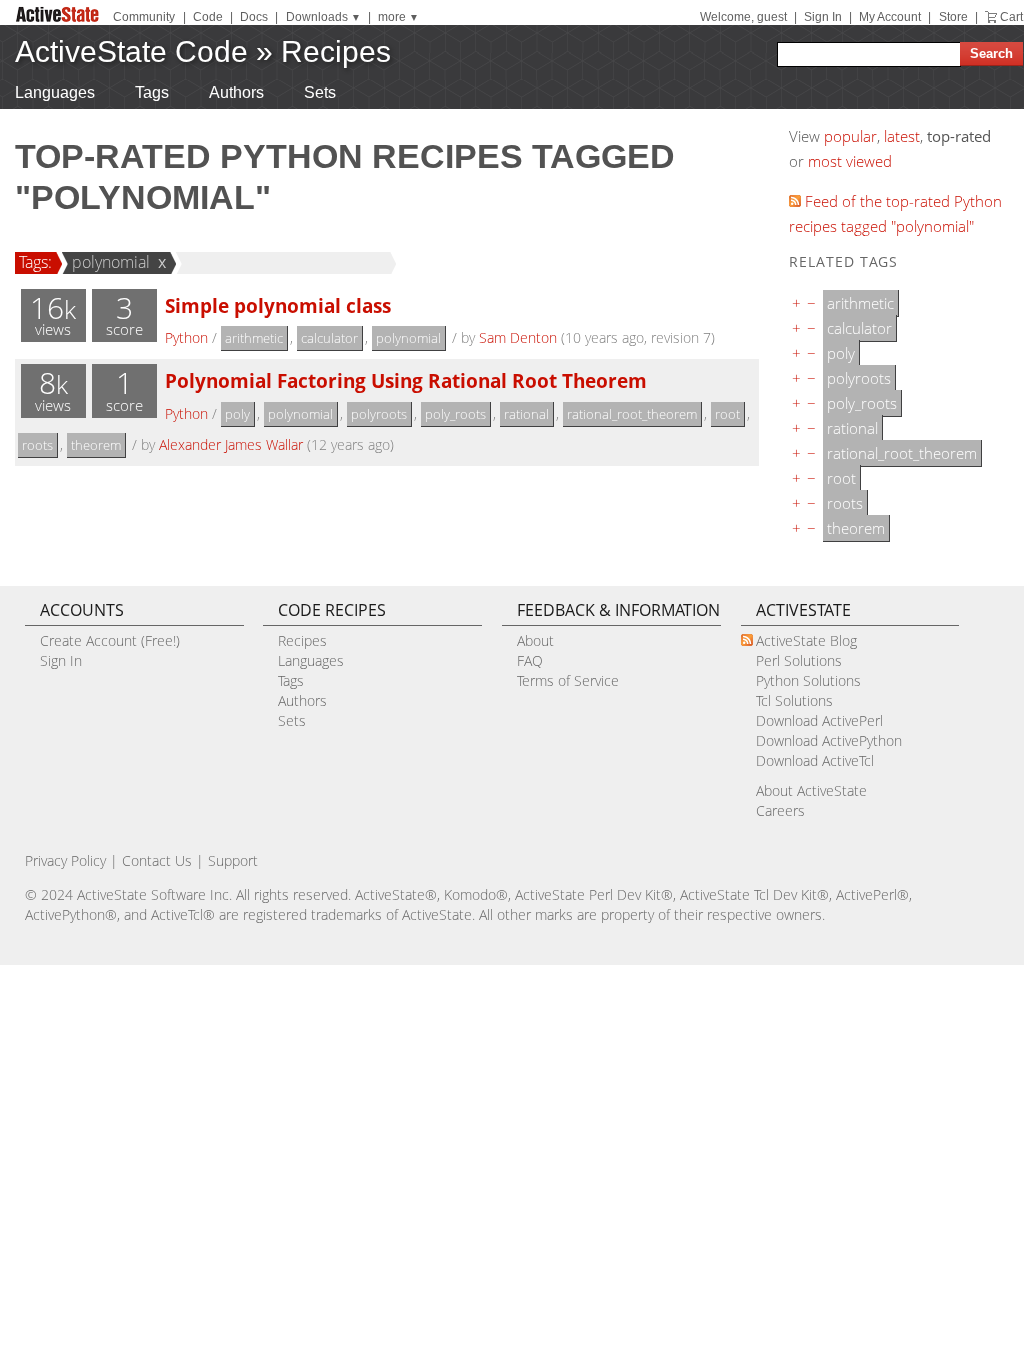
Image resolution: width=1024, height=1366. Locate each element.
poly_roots (455, 414)
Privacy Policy (65, 860)
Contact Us (157, 860)
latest (902, 136)
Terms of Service (568, 680)
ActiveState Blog (806, 640)
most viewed (850, 161)
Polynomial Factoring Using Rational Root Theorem (406, 380)
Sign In (823, 17)
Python (186, 337)
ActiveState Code (131, 51)
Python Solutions (808, 680)
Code (208, 17)
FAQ (530, 660)
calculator (329, 338)
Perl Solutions (799, 660)
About (535, 640)
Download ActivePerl (819, 720)
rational (526, 414)
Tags (152, 92)
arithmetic (254, 338)
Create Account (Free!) (110, 640)
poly (237, 414)
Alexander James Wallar (231, 444)
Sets (320, 92)
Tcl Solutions (794, 700)
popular (850, 136)
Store (953, 17)
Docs (254, 17)
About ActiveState (811, 790)
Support (233, 860)
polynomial (111, 262)
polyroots (379, 414)
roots (37, 445)
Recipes (336, 51)
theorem (96, 445)
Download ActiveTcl (815, 760)
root (727, 414)
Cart (1011, 17)
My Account (890, 17)
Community (144, 17)
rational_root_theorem (632, 414)
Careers (780, 810)
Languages (55, 92)
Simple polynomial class (278, 305)
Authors (236, 92)
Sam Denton (518, 337)
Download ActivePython (829, 740)
